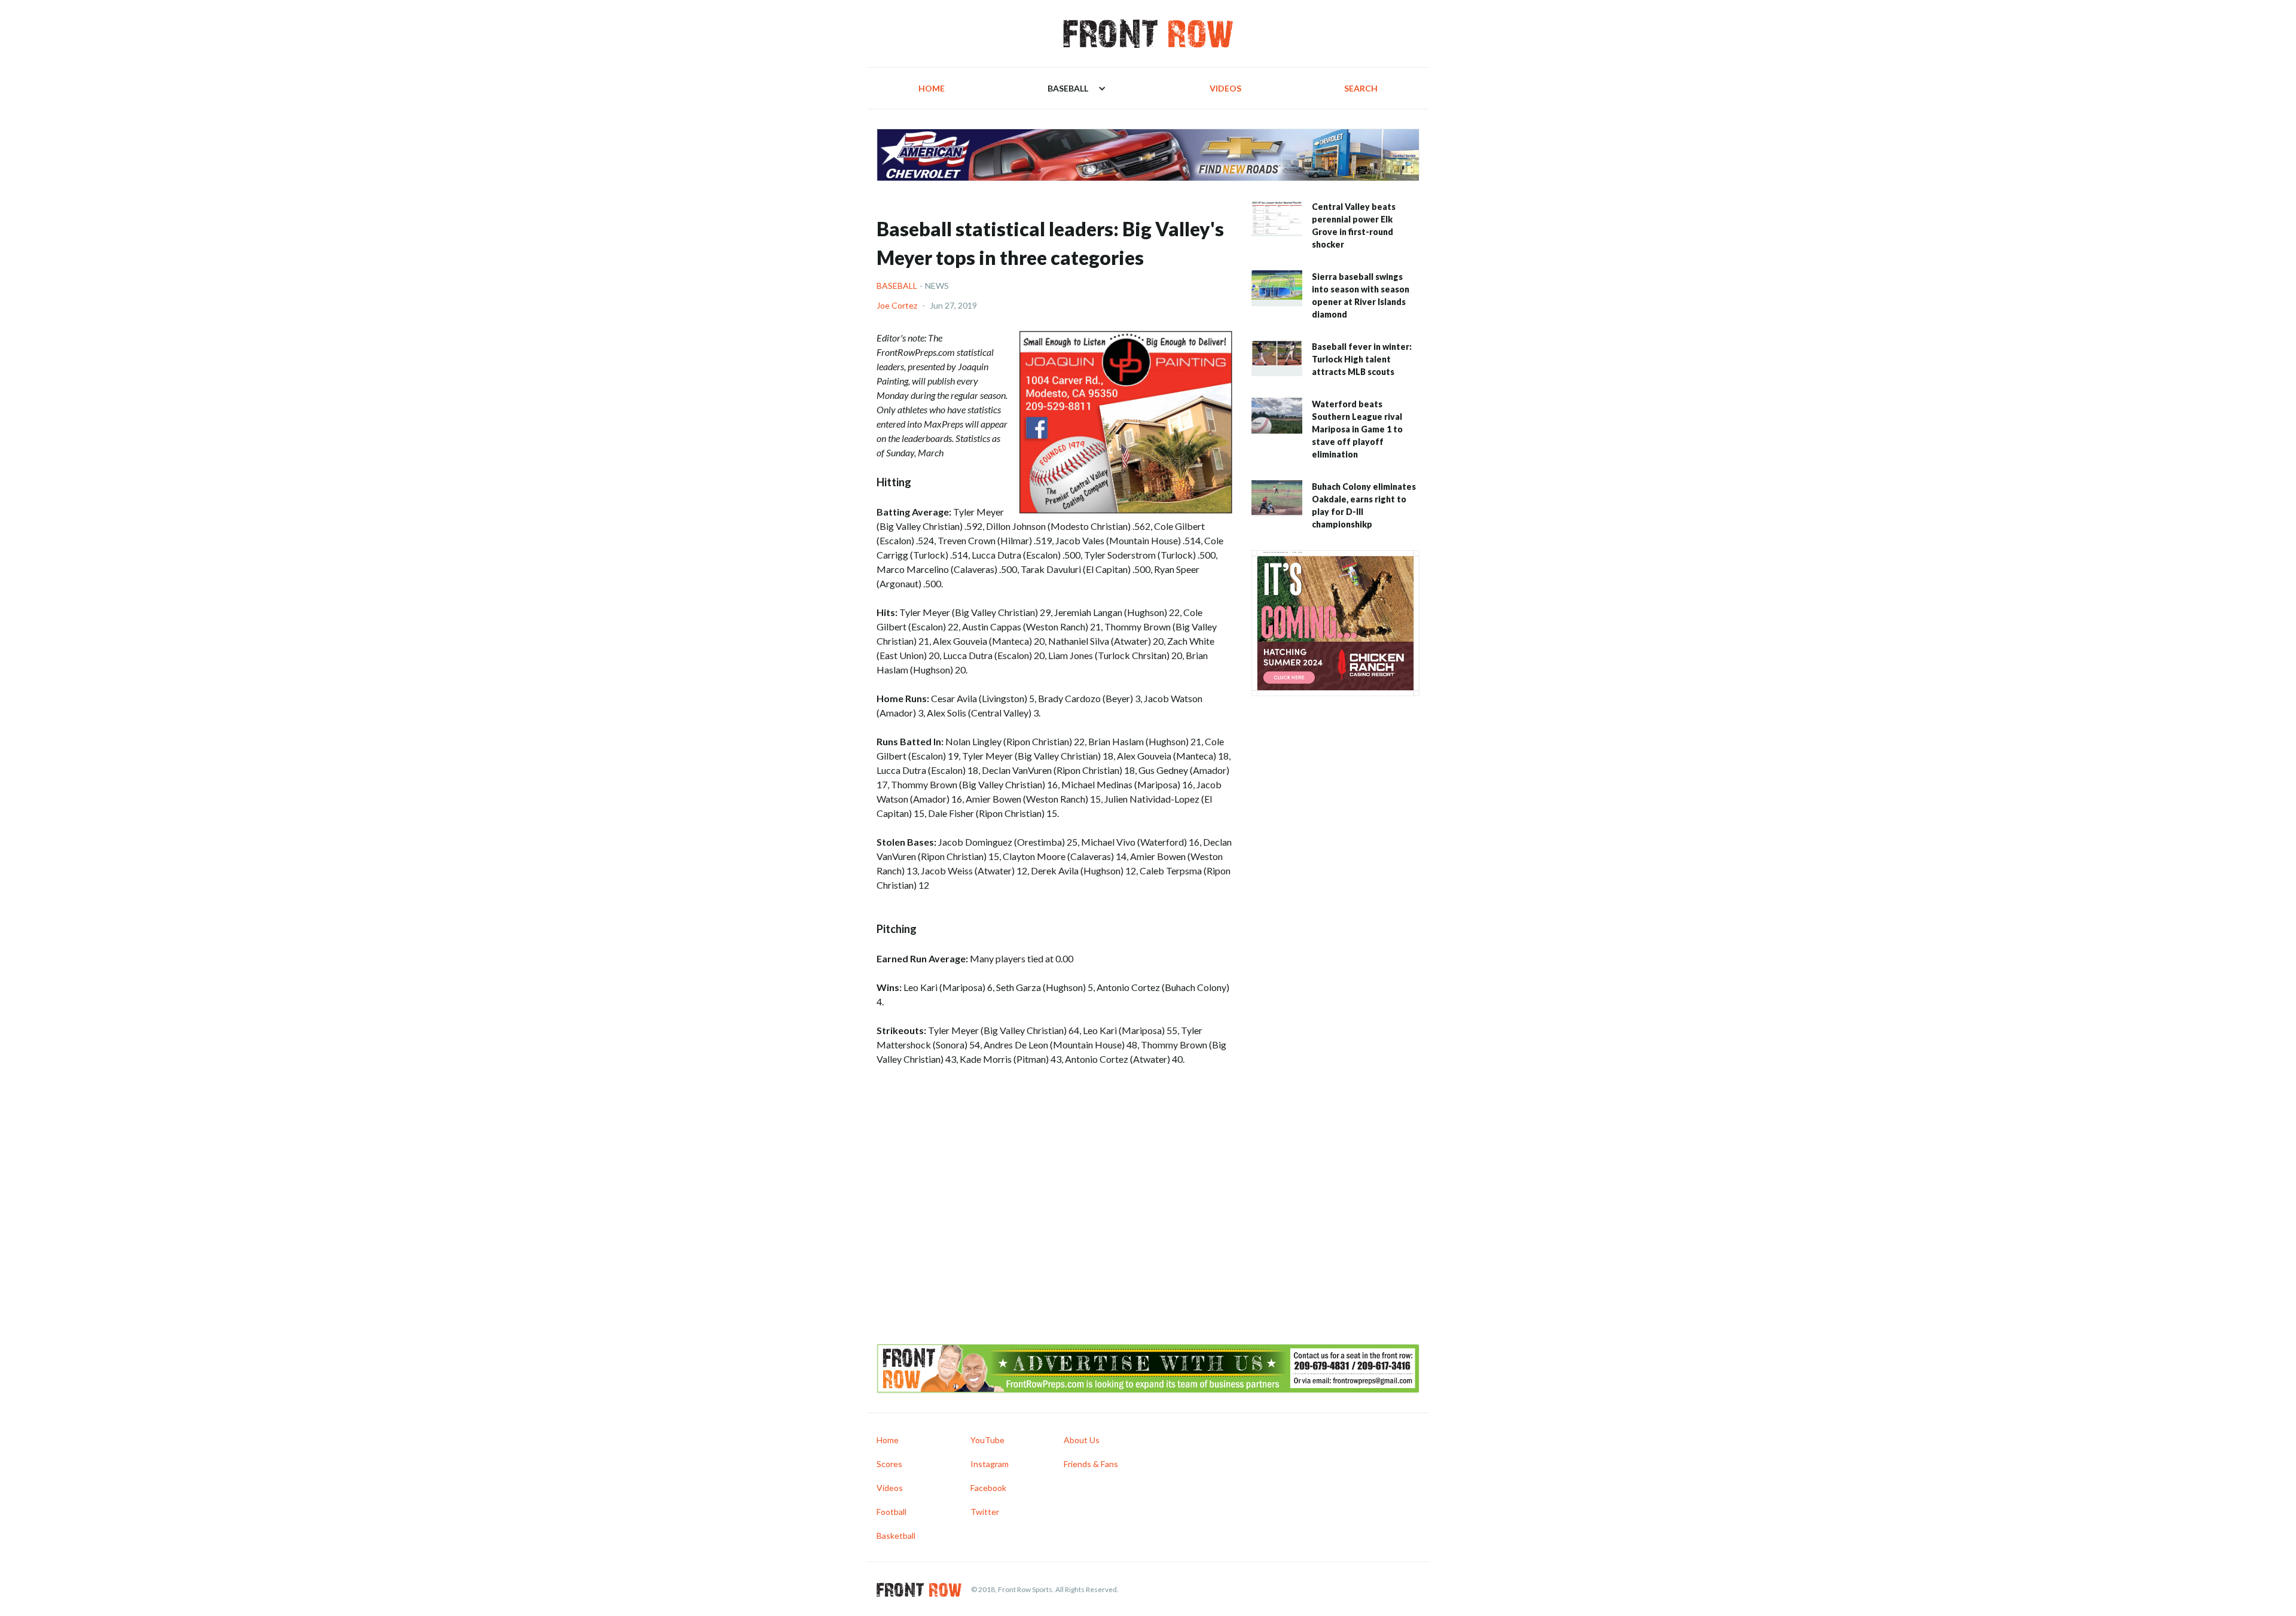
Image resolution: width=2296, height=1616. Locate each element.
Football (891, 1512)
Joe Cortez (897, 305)
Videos (1225, 88)
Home (932, 88)
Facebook (988, 1488)
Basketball (896, 1536)
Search (1361, 88)
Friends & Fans (1091, 1464)
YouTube (987, 1440)
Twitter (985, 1512)
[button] (1077, 88)
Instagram (990, 1464)
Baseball (897, 286)
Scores (889, 1464)
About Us (1082, 1440)
